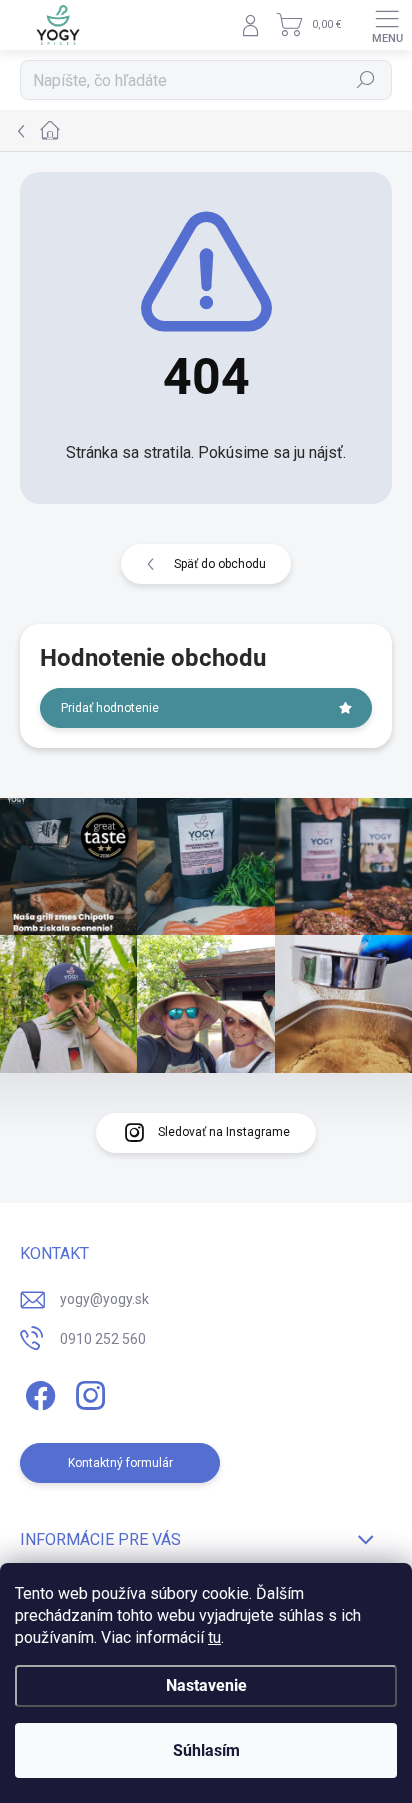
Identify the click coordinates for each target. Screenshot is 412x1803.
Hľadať (366, 80)
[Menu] (387, 25)
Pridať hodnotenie (110, 708)
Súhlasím (206, 1750)
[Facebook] (37, 1391)
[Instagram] (87, 1391)
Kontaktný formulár (120, 1463)
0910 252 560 (103, 1339)
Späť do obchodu (220, 564)
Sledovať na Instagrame (224, 1132)
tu (214, 1637)
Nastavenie (206, 1685)
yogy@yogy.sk (104, 1299)
